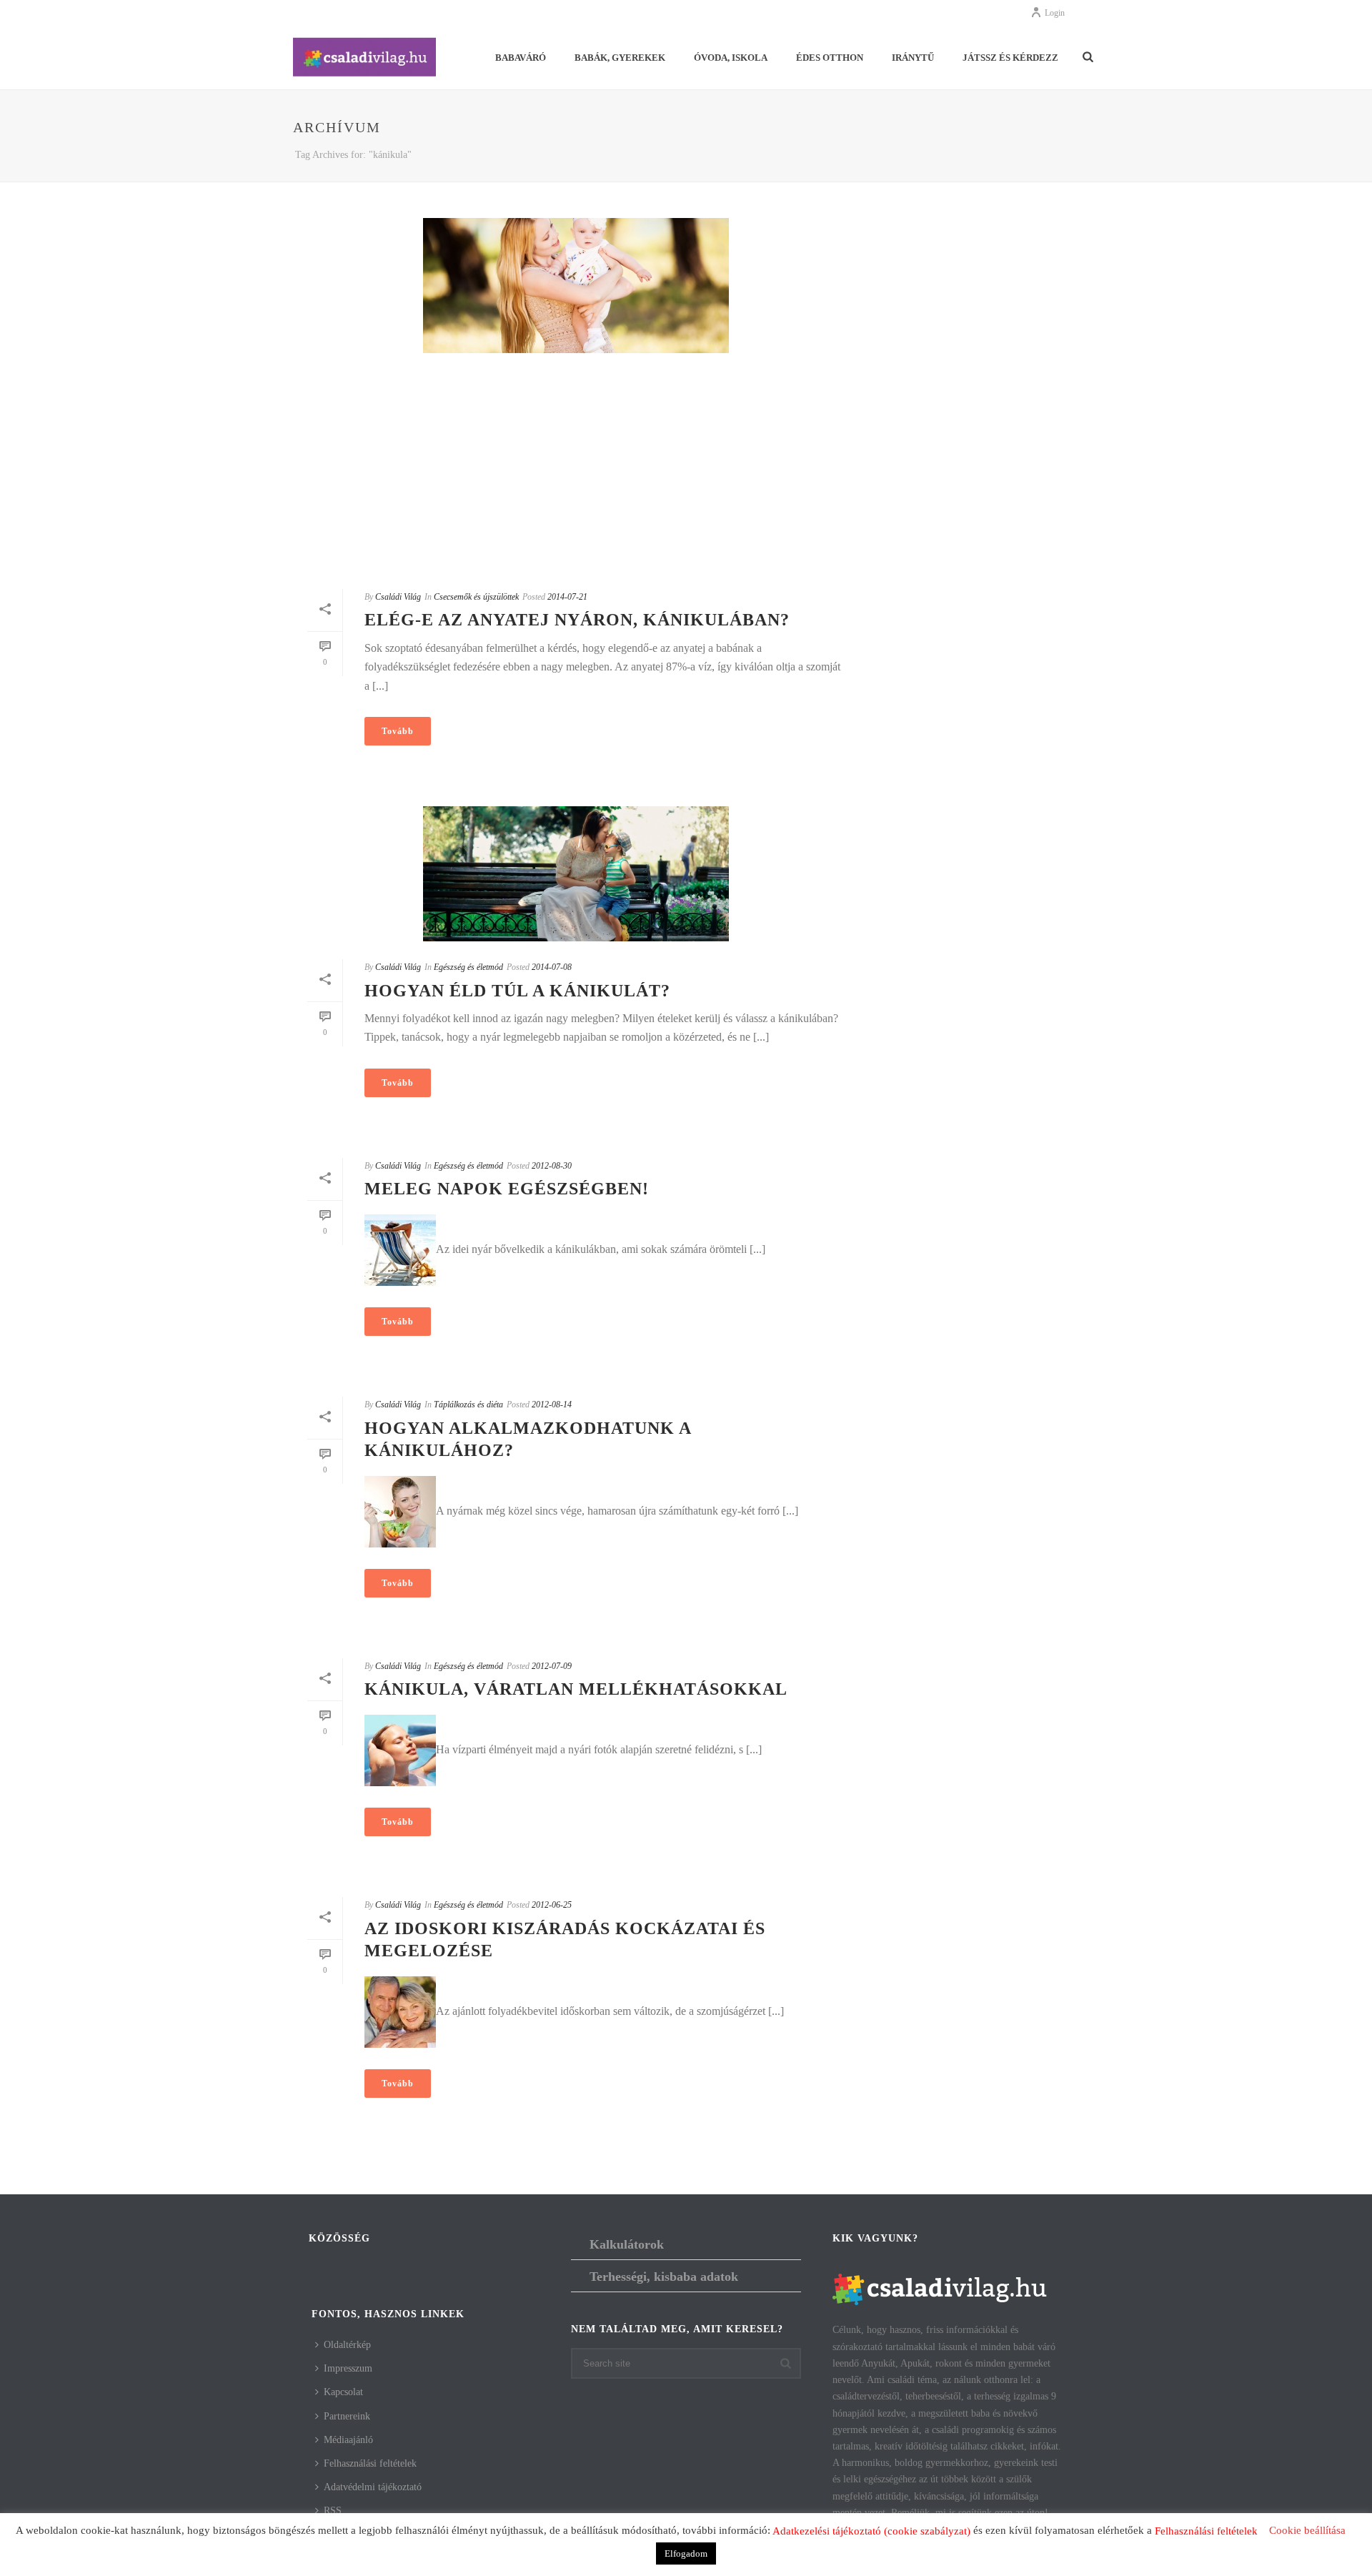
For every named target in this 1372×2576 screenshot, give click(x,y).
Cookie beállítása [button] (1307, 2530)
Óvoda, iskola (731, 58)
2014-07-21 (567, 597)
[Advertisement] (576, 471)
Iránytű (913, 58)
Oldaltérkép (347, 2345)
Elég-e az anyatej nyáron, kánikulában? (577, 620)
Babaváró (521, 58)
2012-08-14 (552, 1405)
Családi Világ (398, 597)
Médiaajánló (348, 2440)
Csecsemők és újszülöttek (476, 597)
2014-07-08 (552, 967)
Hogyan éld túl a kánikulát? (517, 991)
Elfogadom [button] (686, 2553)
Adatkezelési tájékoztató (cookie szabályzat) (871, 2531)
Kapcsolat (343, 2392)
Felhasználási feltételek (370, 2463)
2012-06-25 (552, 1905)
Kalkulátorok (627, 2244)
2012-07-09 (552, 1666)
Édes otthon (830, 58)
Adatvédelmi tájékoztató (373, 2487)
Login (1055, 13)
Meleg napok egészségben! (507, 1189)
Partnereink (347, 2416)
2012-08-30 (552, 1166)
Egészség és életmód (468, 967)
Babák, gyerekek (620, 58)
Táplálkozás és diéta (468, 1405)
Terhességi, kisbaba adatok (664, 2277)
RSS (333, 2511)
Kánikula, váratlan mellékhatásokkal (576, 1689)
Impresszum (348, 2368)
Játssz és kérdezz (1010, 58)
